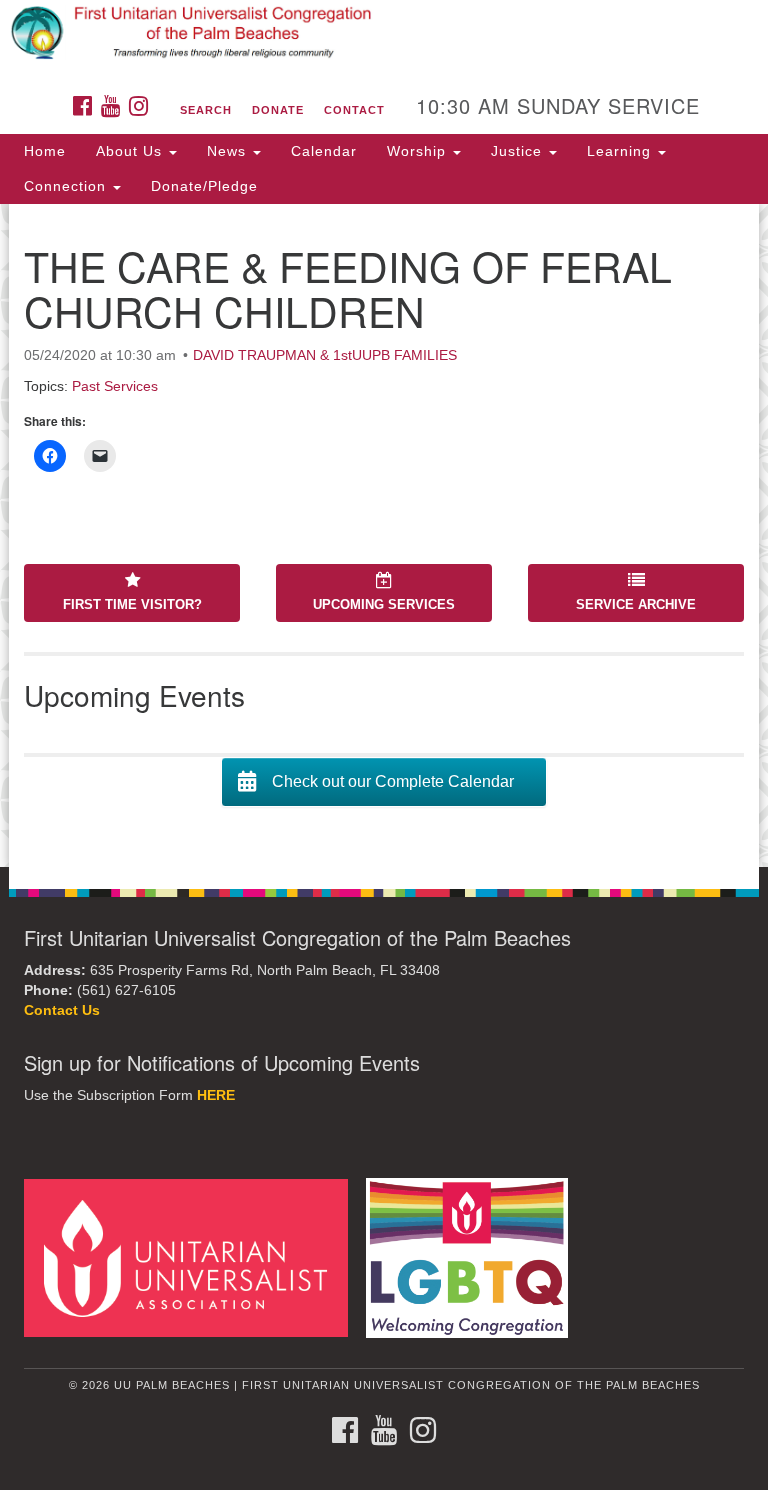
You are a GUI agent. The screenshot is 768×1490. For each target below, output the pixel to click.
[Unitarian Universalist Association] (193, 1257)
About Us (131, 151)
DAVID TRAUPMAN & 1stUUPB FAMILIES (325, 355)
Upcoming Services (384, 604)
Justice (519, 151)
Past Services (115, 386)
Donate (278, 110)
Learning (621, 151)
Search (206, 110)
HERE (216, 1095)
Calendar (324, 151)
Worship (419, 151)
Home (45, 151)
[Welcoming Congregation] (474, 1257)
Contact (354, 110)
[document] (384, 535)
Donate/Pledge (204, 186)
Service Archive (636, 604)
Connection (67, 186)
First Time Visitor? (132, 604)
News (229, 151)
